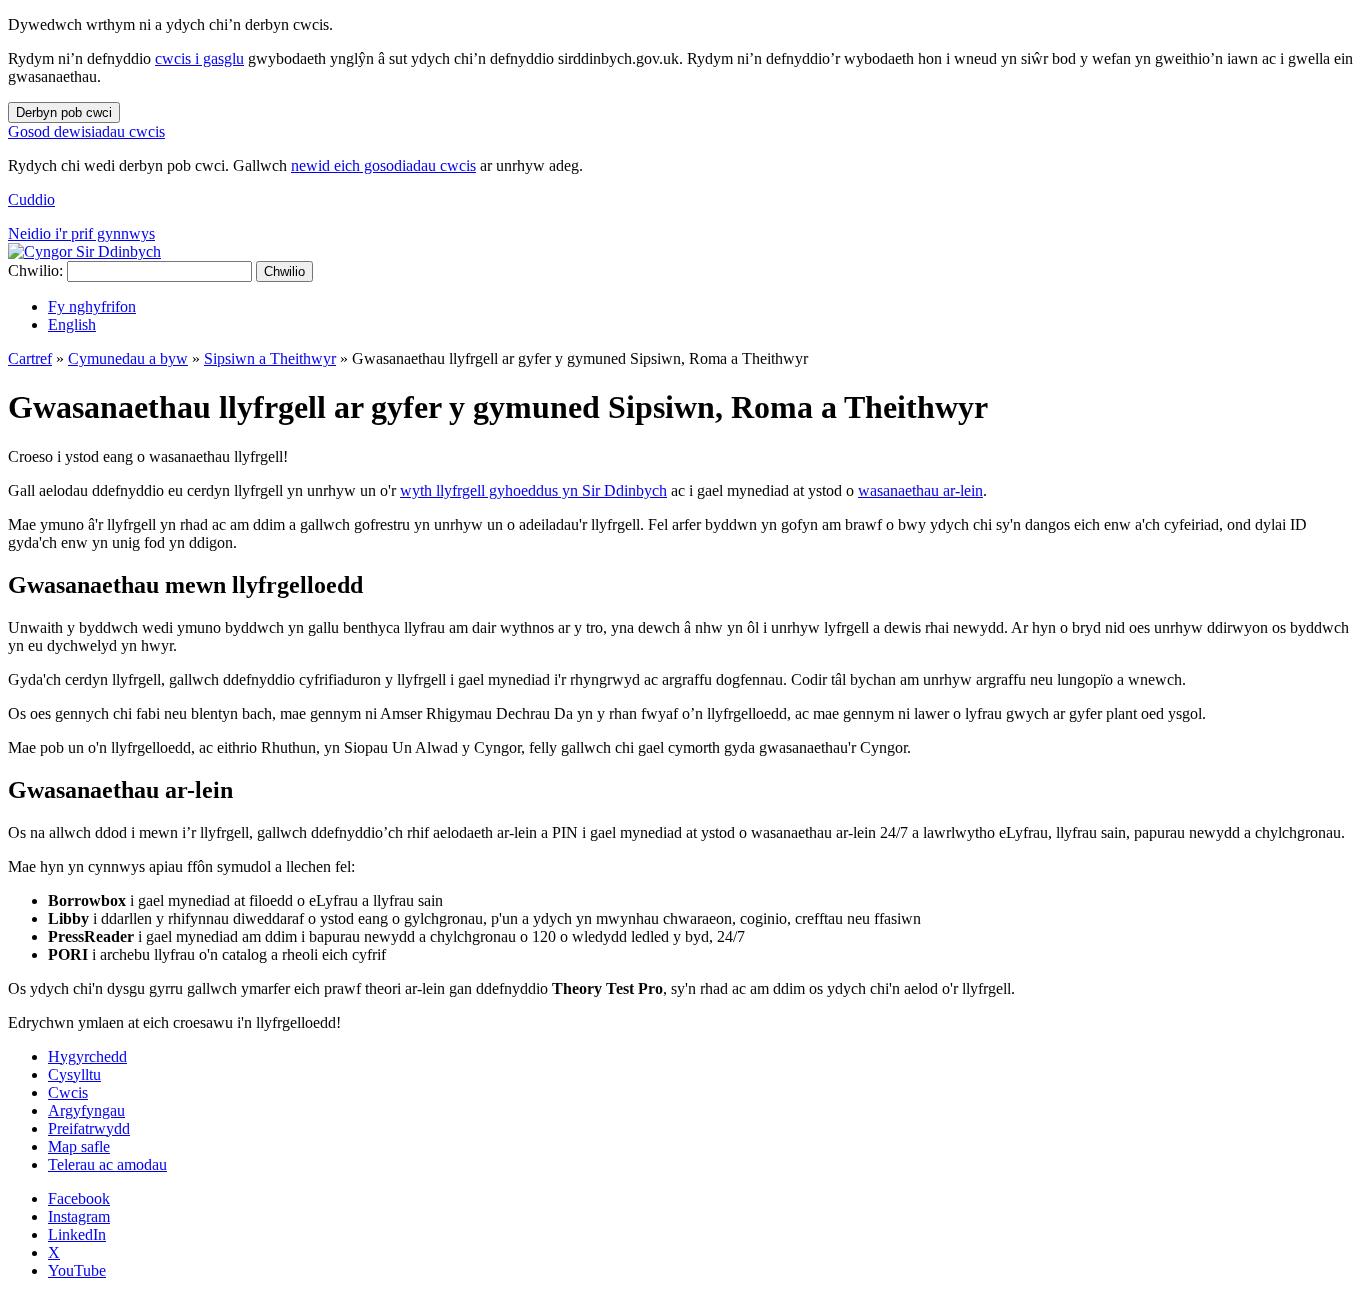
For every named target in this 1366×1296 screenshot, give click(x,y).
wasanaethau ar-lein (920, 490)
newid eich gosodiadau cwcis (383, 165)
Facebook (79, 1198)
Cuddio (31, 199)
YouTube (77, 1270)
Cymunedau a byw (128, 358)
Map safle (79, 1146)
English (72, 324)
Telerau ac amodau (107, 1164)
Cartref (30, 358)
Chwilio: (35, 270)
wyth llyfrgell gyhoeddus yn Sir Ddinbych (533, 490)
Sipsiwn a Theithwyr (270, 358)
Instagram (79, 1216)
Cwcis (68, 1092)
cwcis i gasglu (199, 58)
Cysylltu (74, 1074)
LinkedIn (77, 1234)
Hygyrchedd (87, 1056)
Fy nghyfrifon (92, 306)
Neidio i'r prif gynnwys (81, 233)
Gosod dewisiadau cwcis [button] (86, 131)
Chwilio (284, 271)
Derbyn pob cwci (64, 112)
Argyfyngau (86, 1110)
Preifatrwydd (89, 1128)
